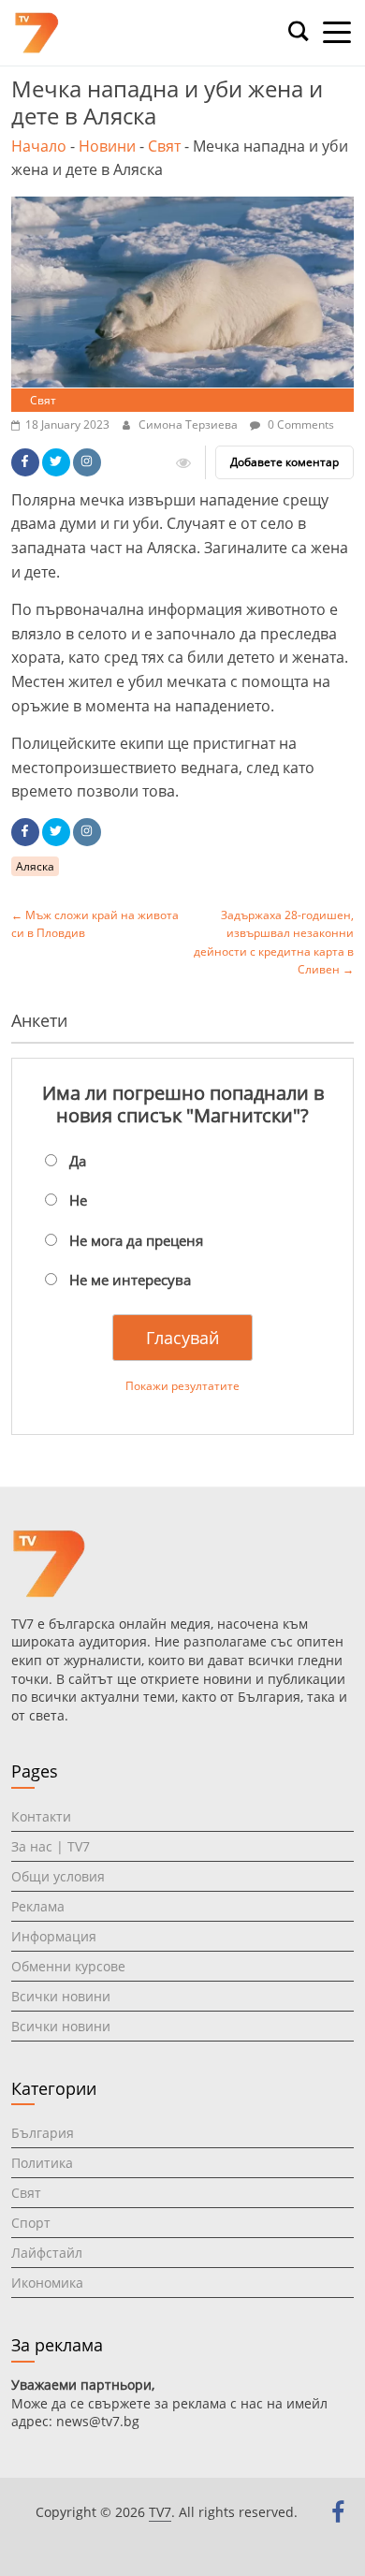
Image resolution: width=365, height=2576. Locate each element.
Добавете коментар (285, 462)
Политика (42, 2163)
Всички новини (61, 1996)
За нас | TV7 (51, 1846)
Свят (164, 146)
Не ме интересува (130, 1280)
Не (78, 1200)
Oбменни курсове (68, 1966)
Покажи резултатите (182, 1386)
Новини (107, 146)
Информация (54, 1936)
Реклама (38, 1906)
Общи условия (58, 1876)
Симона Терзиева (190, 424)
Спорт (31, 2223)
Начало (39, 146)
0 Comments (299, 424)
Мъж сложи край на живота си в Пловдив (95, 924)
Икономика (47, 2283)
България (43, 2133)
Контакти (41, 1816)
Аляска (35, 866)
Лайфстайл (47, 2253)
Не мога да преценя (136, 1240)
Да (78, 1161)
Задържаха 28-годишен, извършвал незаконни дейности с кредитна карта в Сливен (274, 942)
